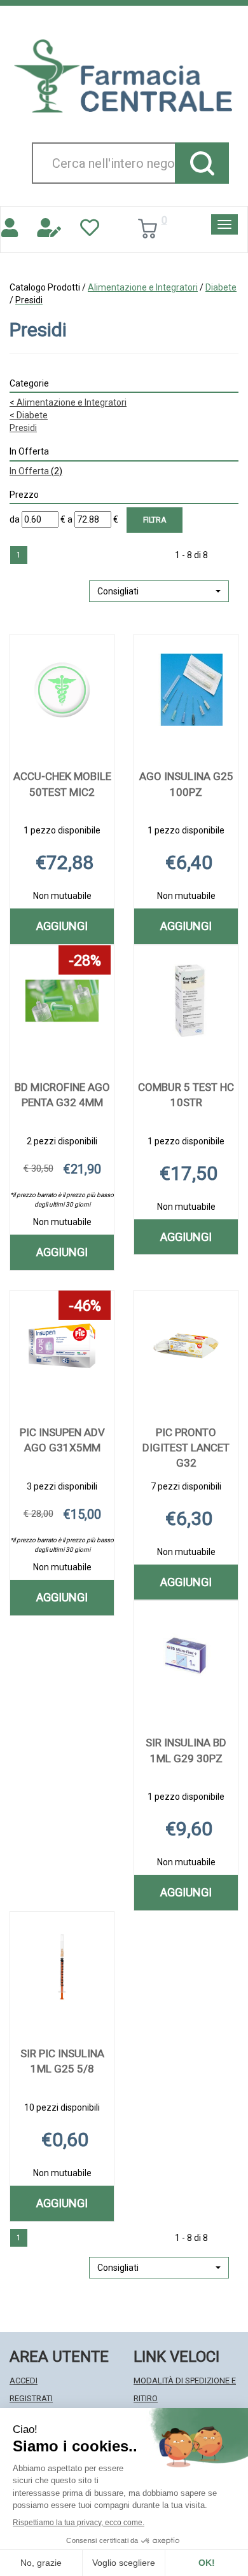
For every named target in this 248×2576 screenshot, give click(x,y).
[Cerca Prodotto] (202, 163)
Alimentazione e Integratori (143, 287)
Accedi (24, 2381)
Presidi (23, 428)
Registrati (31, 2398)
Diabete (221, 287)
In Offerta (36, 471)
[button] (159, 591)
